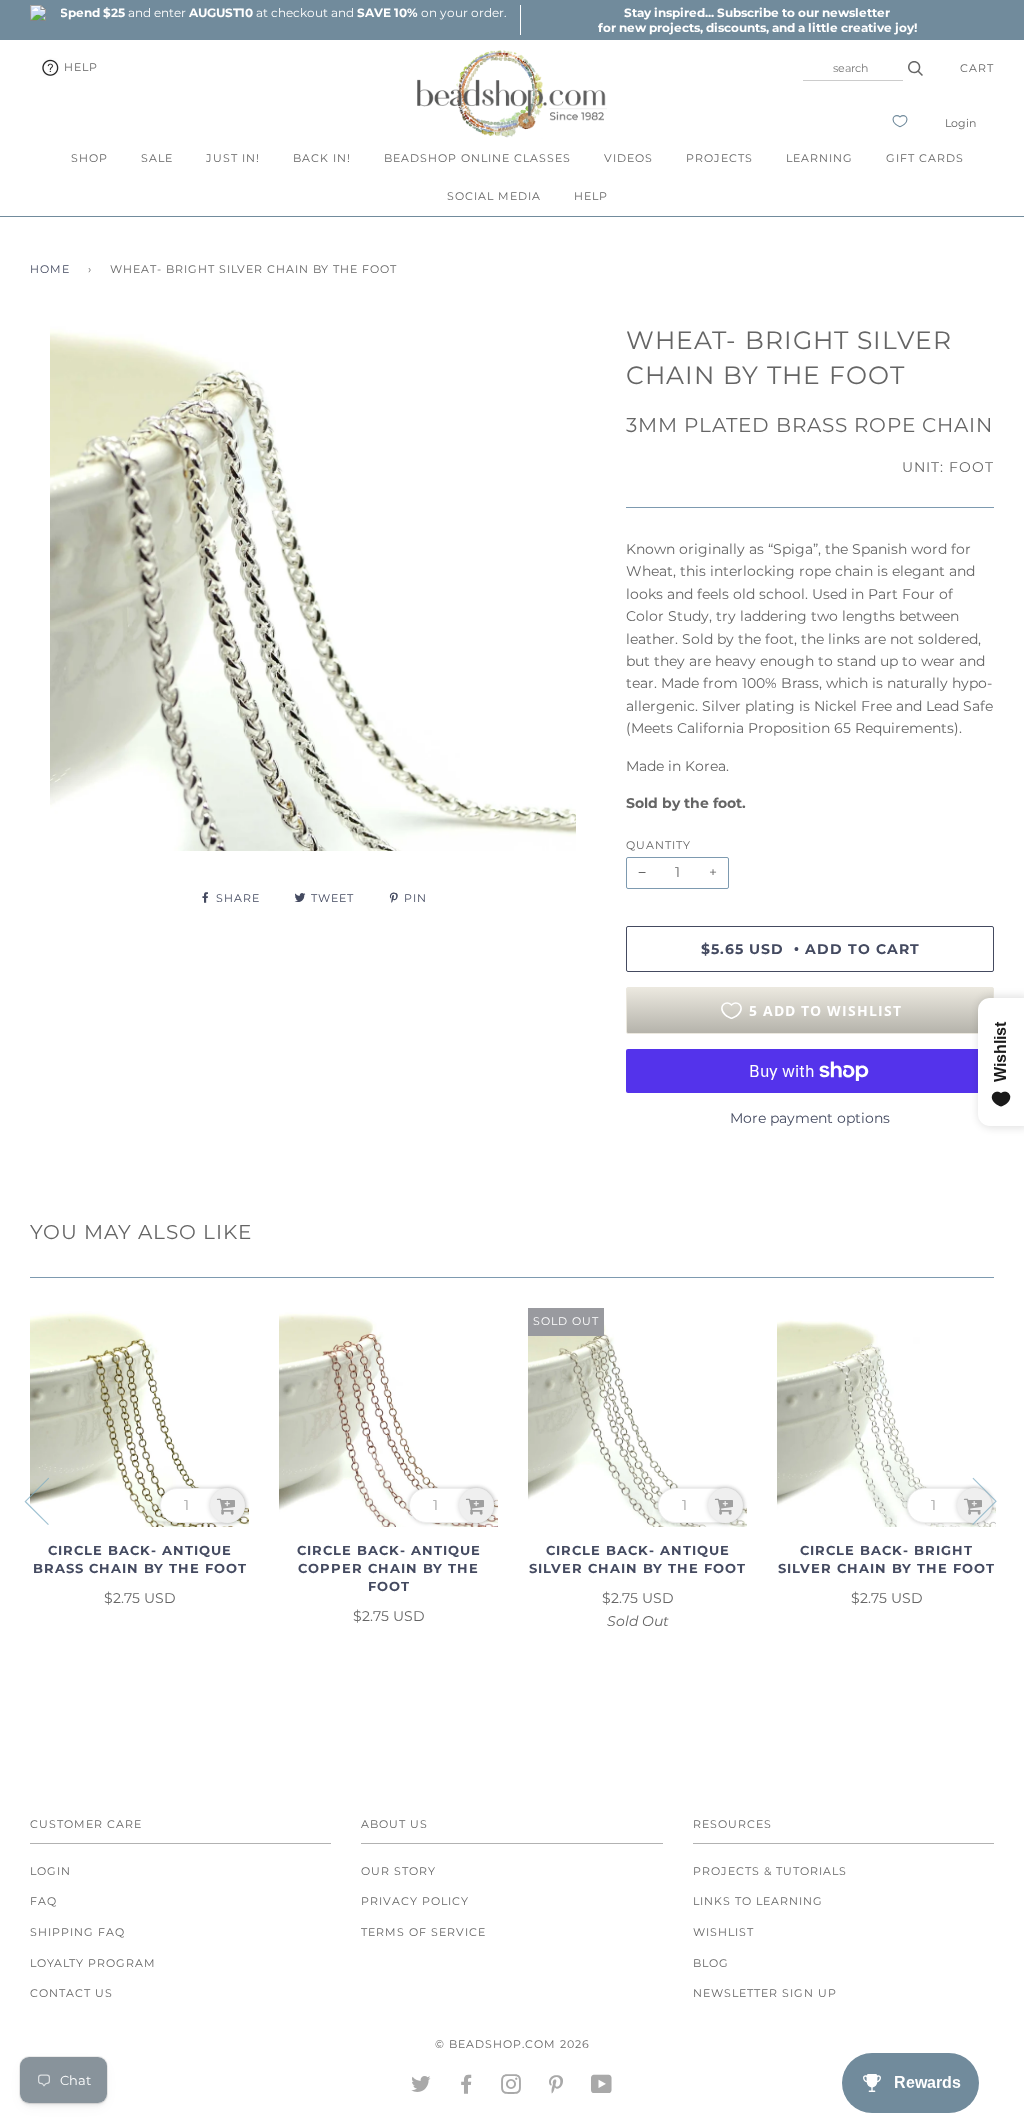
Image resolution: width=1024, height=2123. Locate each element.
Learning (819, 158)
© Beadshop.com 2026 (512, 2044)
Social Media (494, 196)
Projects (719, 158)
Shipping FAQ (77, 1932)
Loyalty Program (93, 1963)
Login (960, 123)
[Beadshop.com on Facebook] (466, 2088)
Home (50, 269)
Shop (89, 158)
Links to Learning (758, 1901)
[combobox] (853, 68)
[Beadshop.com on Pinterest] (556, 2088)
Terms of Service (423, 1932)
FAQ (43, 1901)
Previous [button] (49, 1500)
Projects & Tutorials (770, 1871)
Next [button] (972, 1500)
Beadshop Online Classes (477, 158)
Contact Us (71, 1993)
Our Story (398, 1871)
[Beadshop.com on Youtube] (602, 2088)
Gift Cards (925, 158)
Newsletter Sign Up (765, 1993)
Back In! (322, 158)
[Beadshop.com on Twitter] (421, 2088)
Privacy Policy (415, 1901)
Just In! (233, 158)
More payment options (810, 1118)
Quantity (658, 845)
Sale (157, 158)
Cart (977, 68)
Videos (628, 158)
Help (79, 67)
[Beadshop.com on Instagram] (511, 2088)
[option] (283, 12)
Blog (711, 1963)
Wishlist (723, 1932)
